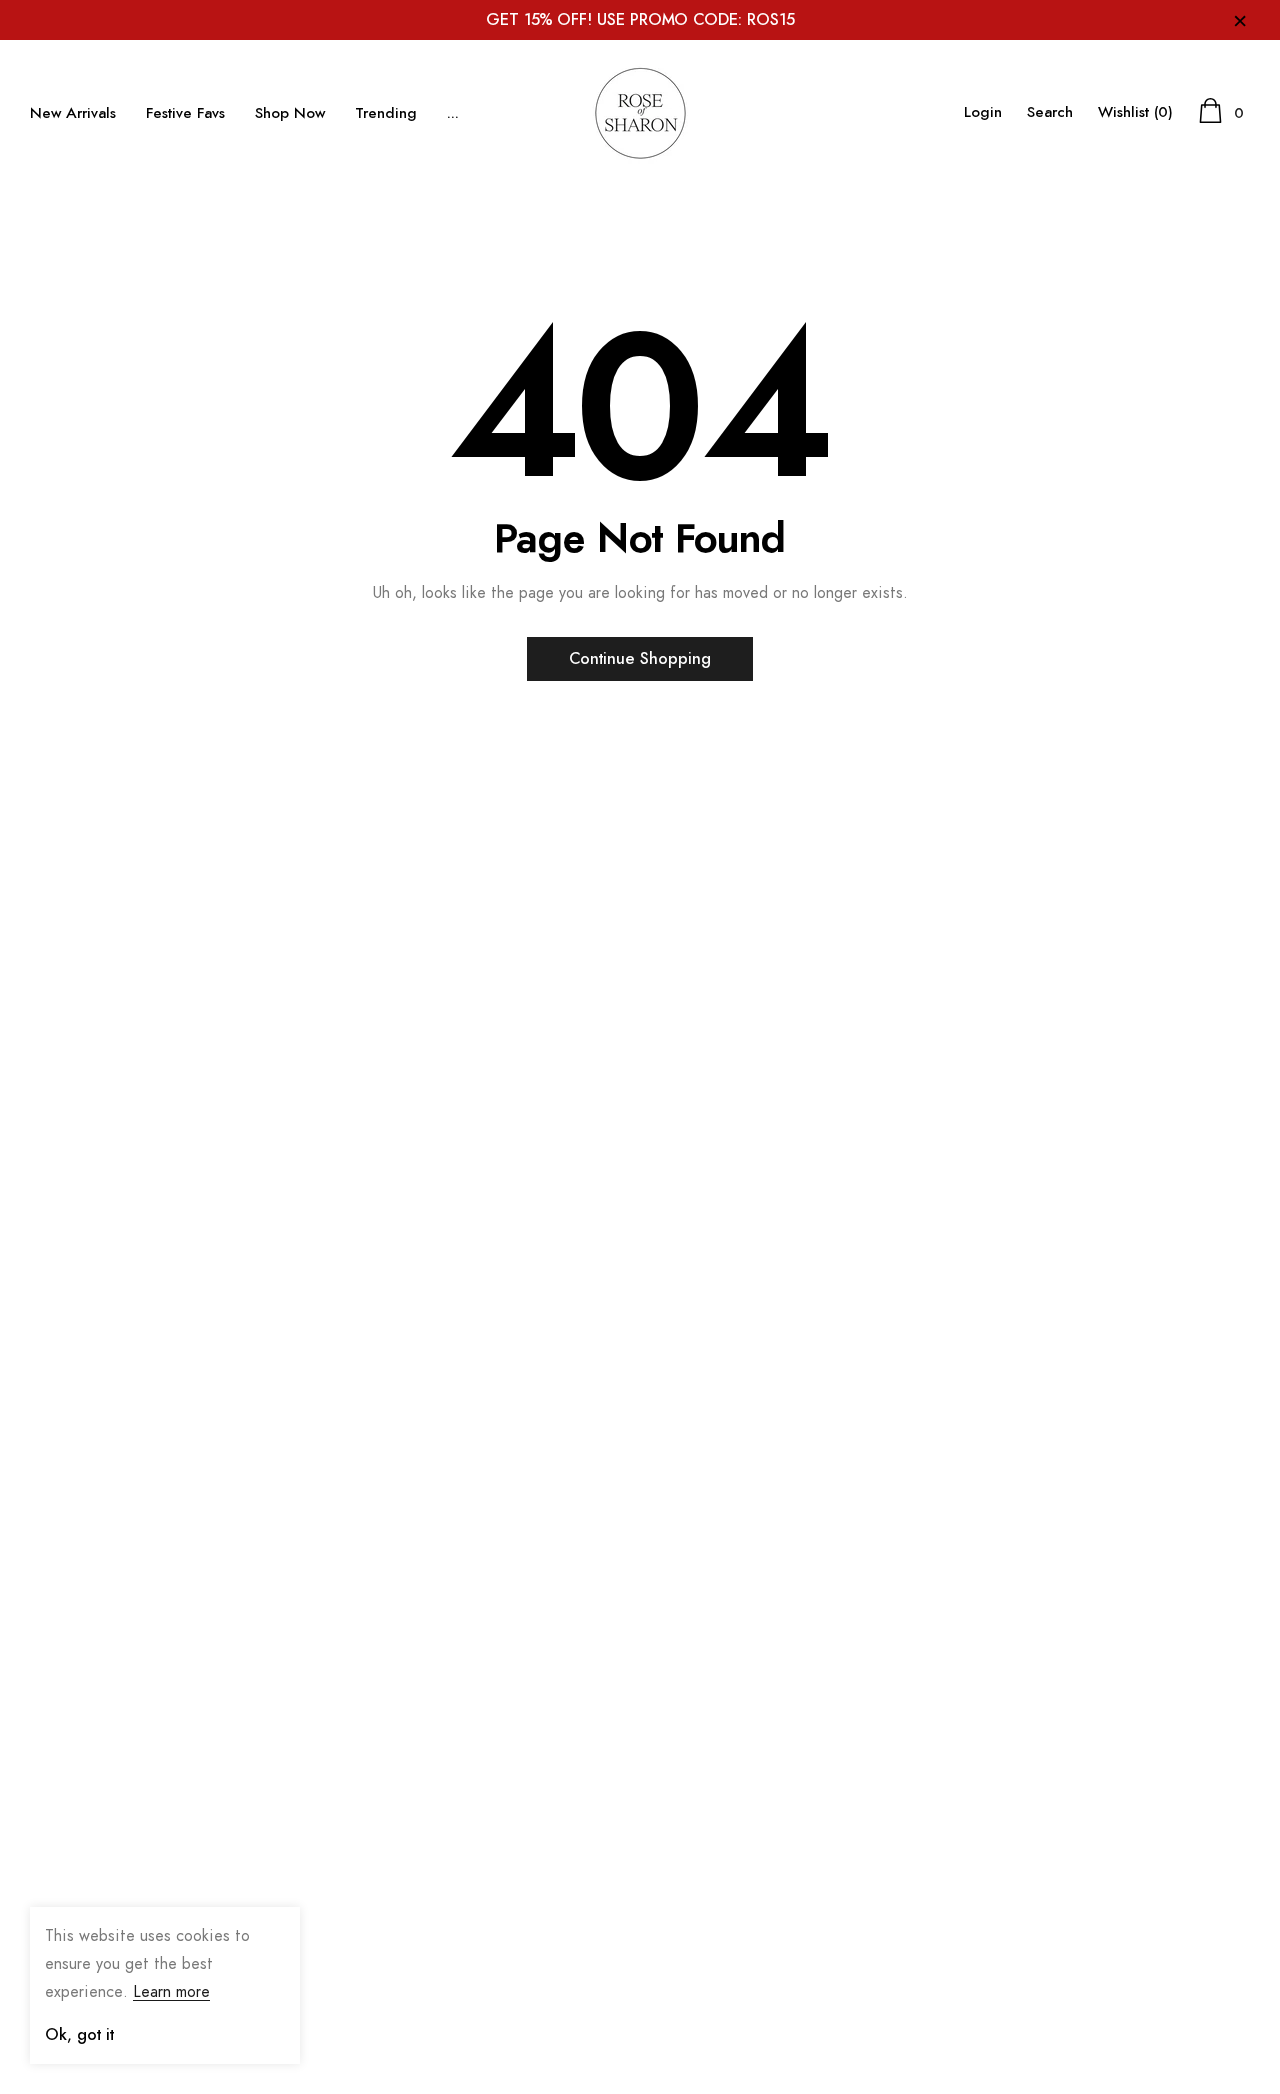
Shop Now (290, 113)
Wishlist (1135, 112)
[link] (80, 1831)
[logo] (640, 113)
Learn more (171, 1992)
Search (1050, 112)
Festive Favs (185, 113)
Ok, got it (79, 2035)
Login (983, 112)
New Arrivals (73, 113)
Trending (386, 113)
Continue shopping (640, 659)
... (453, 113)
